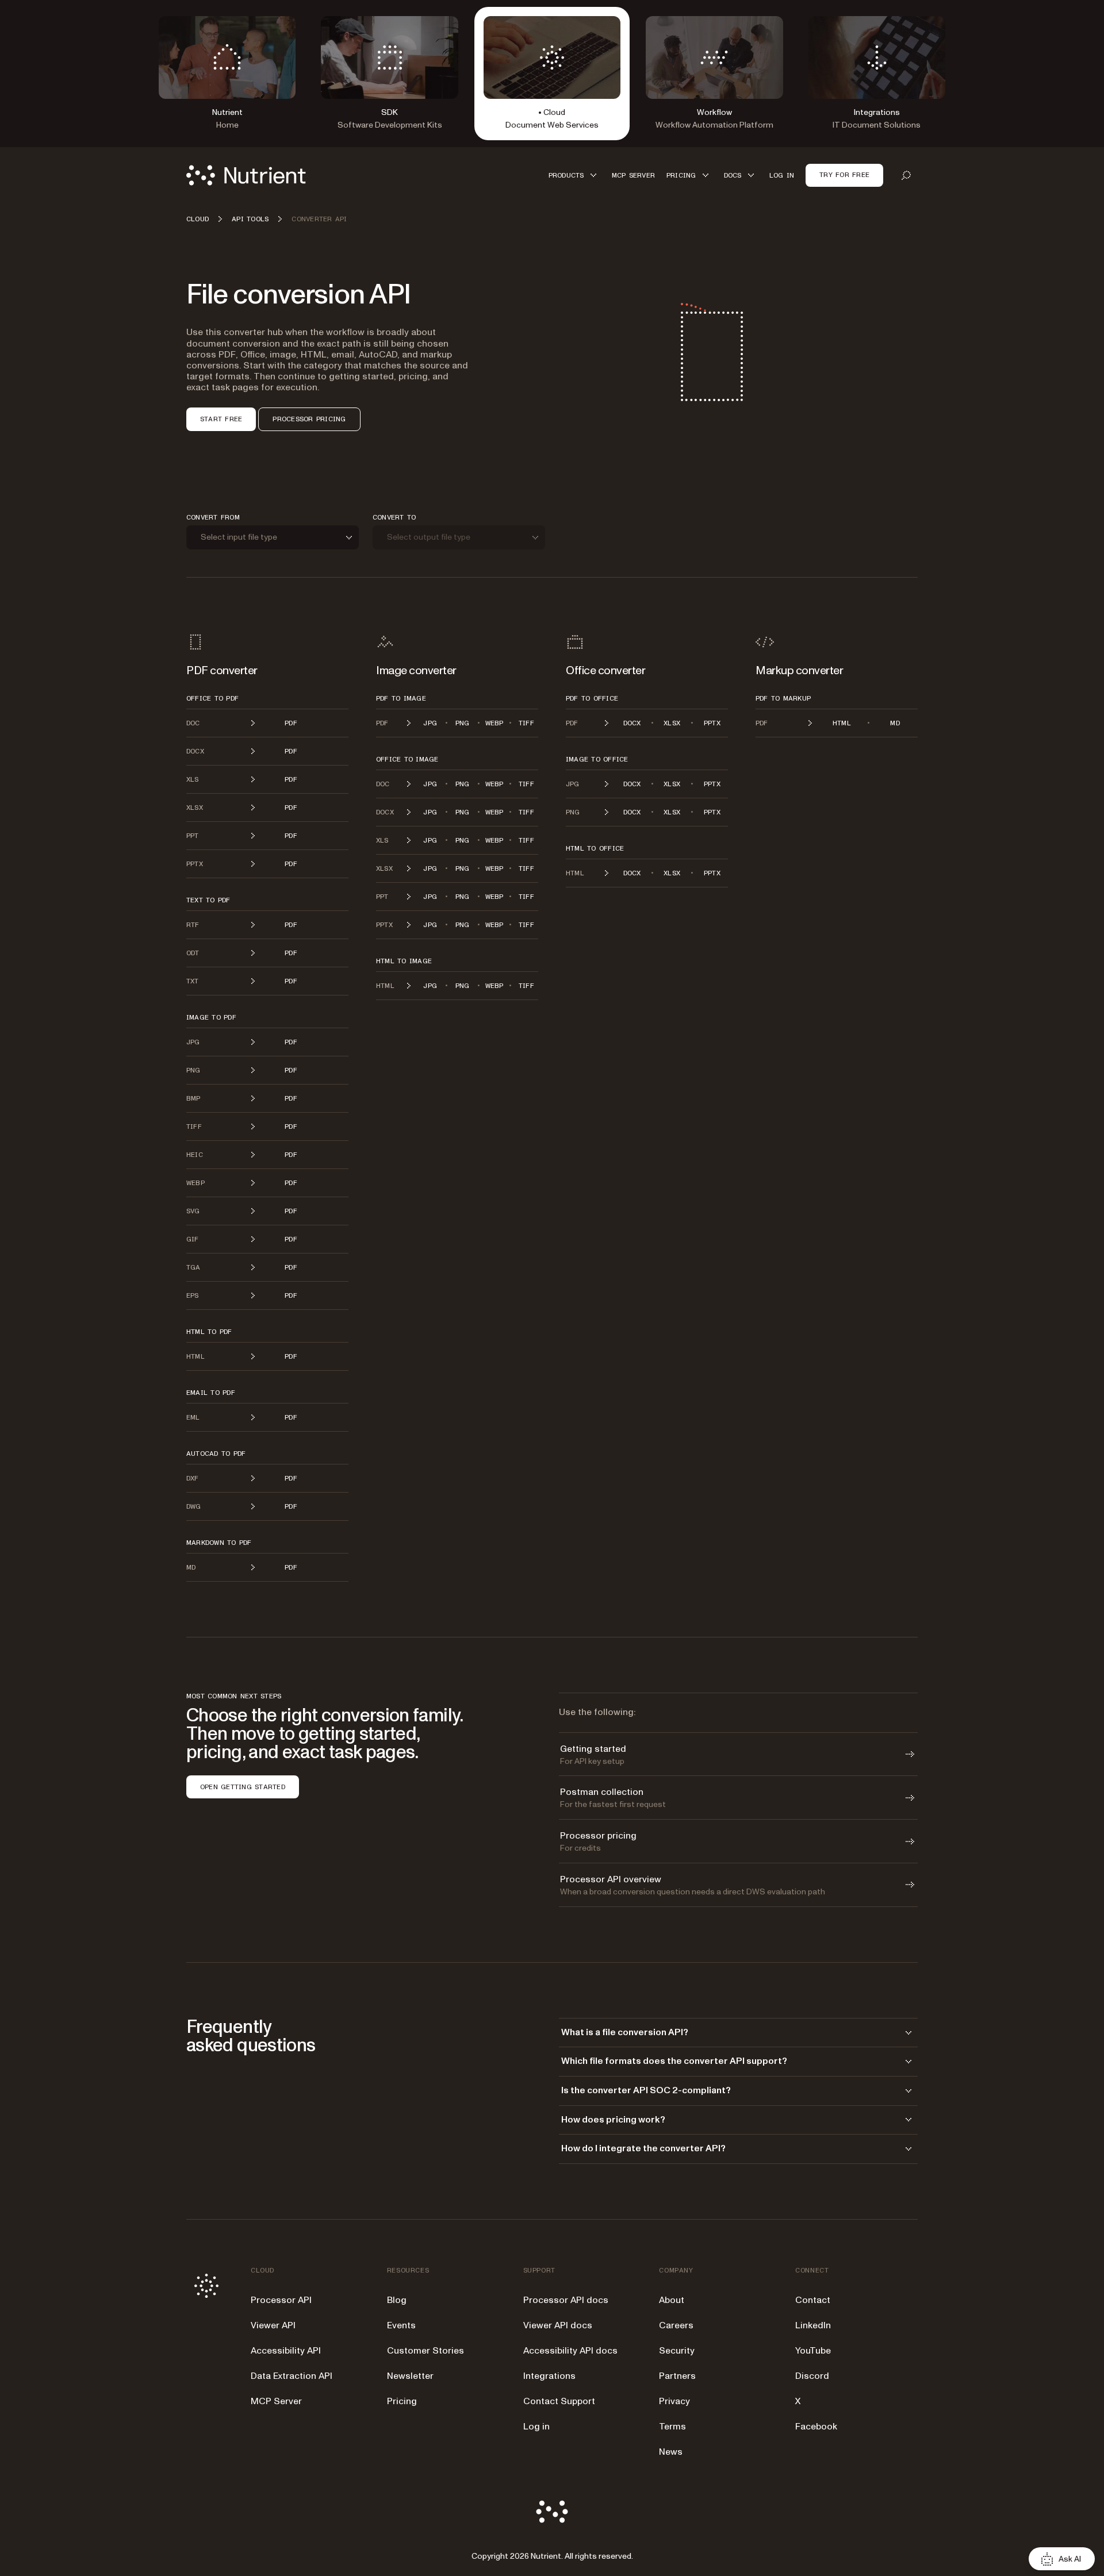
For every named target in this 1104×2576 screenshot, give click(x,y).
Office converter (605, 671)
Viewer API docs (558, 2325)
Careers (676, 2325)
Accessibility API (286, 2351)
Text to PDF (208, 900)
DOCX (632, 723)
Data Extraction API (292, 2376)
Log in (536, 2427)
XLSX (672, 723)
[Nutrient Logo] (246, 175)
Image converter (416, 671)
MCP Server (276, 2401)
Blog (397, 2300)
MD (895, 723)
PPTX (712, 723)
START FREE (221, 419)
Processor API (281, 2300)
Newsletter (410, 2376)
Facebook (816, 2427)
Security (677, 2351)
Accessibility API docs (570, 2351)
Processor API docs (566, 2300)
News (671, 2452)
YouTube (813, 2351)
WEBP (494, 723)
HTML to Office (595, 848)
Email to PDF (211, 1393)
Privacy (674, 2401)
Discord (812, 2376)
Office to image (407, 759)
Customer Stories (425, 2351)
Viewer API (273, 2325)
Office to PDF (212, 698)
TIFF (526, 723)
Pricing (402, 2401)
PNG (463, 723)
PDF (291, 723)
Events (401, 2325)
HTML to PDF (209, 1332)
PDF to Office (592, 698)
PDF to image (401, 698)
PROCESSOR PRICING (309, 419)
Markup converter (799, 671)
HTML (842, 723)
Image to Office (597, 759)
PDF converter (222, 671)
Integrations (549, 2376)
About (672, 2300)
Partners (677, 2376)
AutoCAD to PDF (216, 1454)
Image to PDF (211, 1017)
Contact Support (559, 2401)
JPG (430, 723)
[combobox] (273, 538)
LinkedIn (813, 2325)
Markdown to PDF (219, 1543)
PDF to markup (783, 698)
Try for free (844, 175)
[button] (574, 175)
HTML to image (404, 961)
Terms (672, 2427)
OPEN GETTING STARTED (243, 1787)
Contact (813, 2300)
